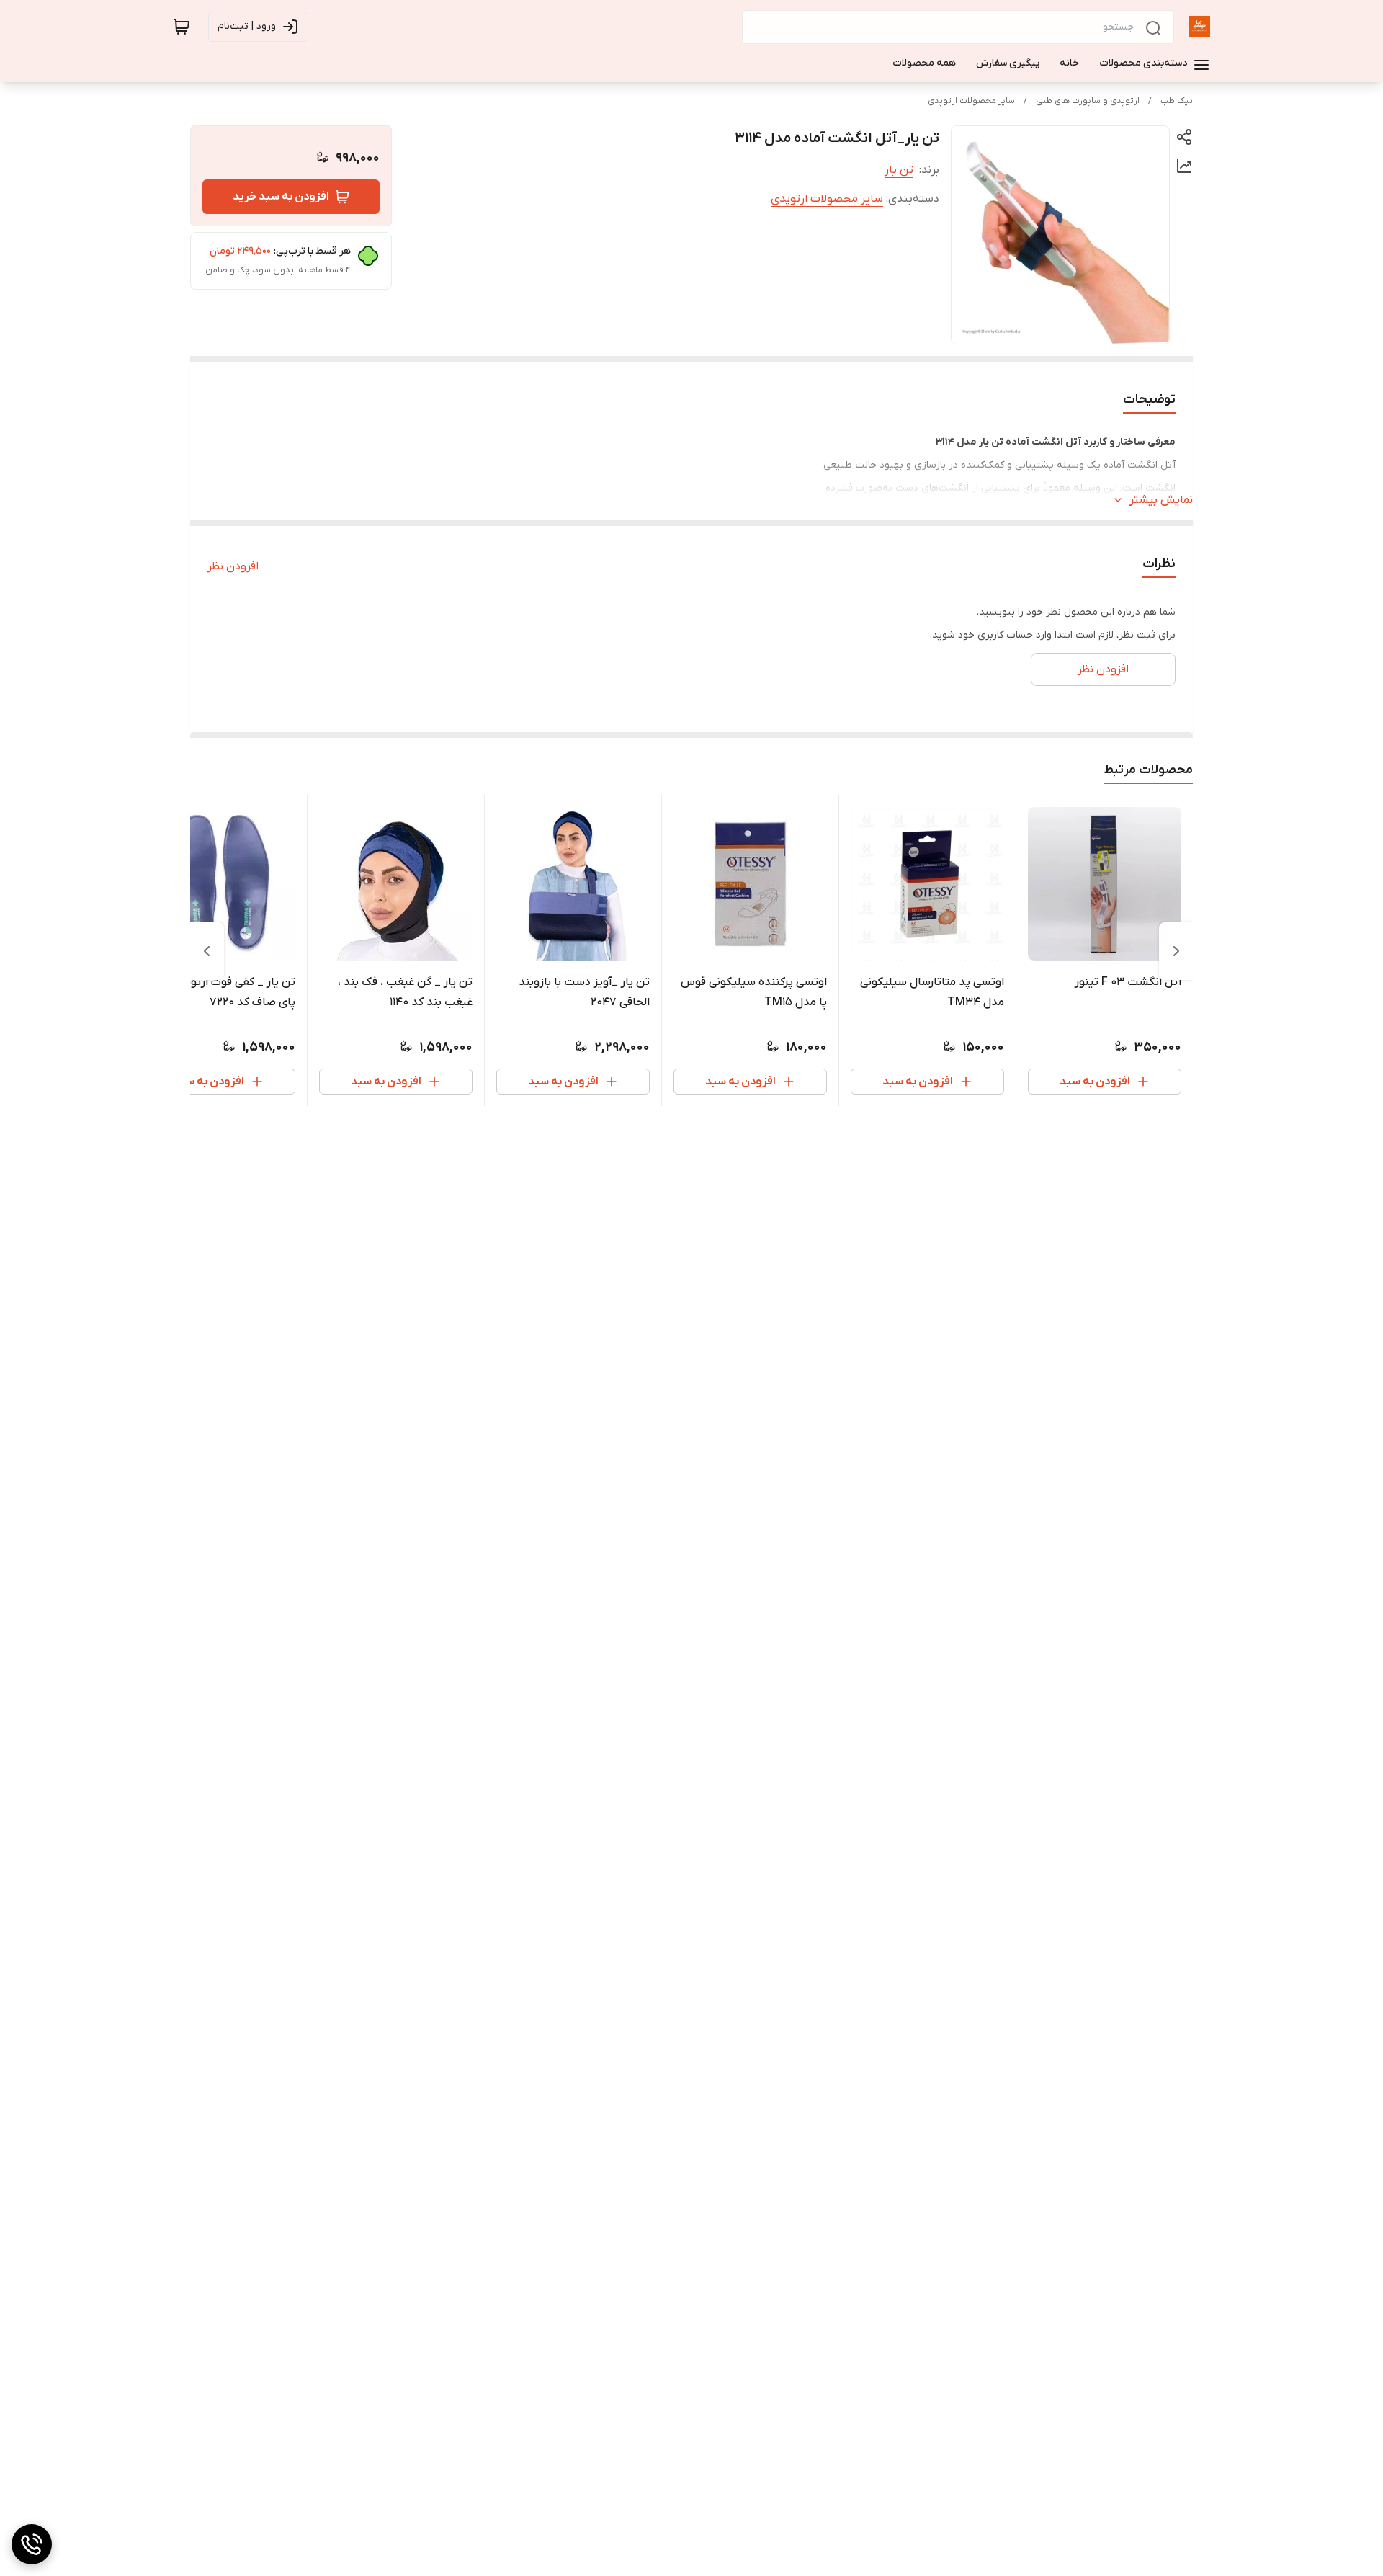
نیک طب (1177, 101)
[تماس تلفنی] (32, 2544)
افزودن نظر (233, 566)
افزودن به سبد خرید (281, 197)
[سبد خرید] (182, 27)
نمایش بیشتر (1161, 500)
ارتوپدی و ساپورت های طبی (1088, 101)
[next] (207, 951)
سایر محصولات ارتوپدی (971, 101)
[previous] (1176, 951)
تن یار (899, 170)
